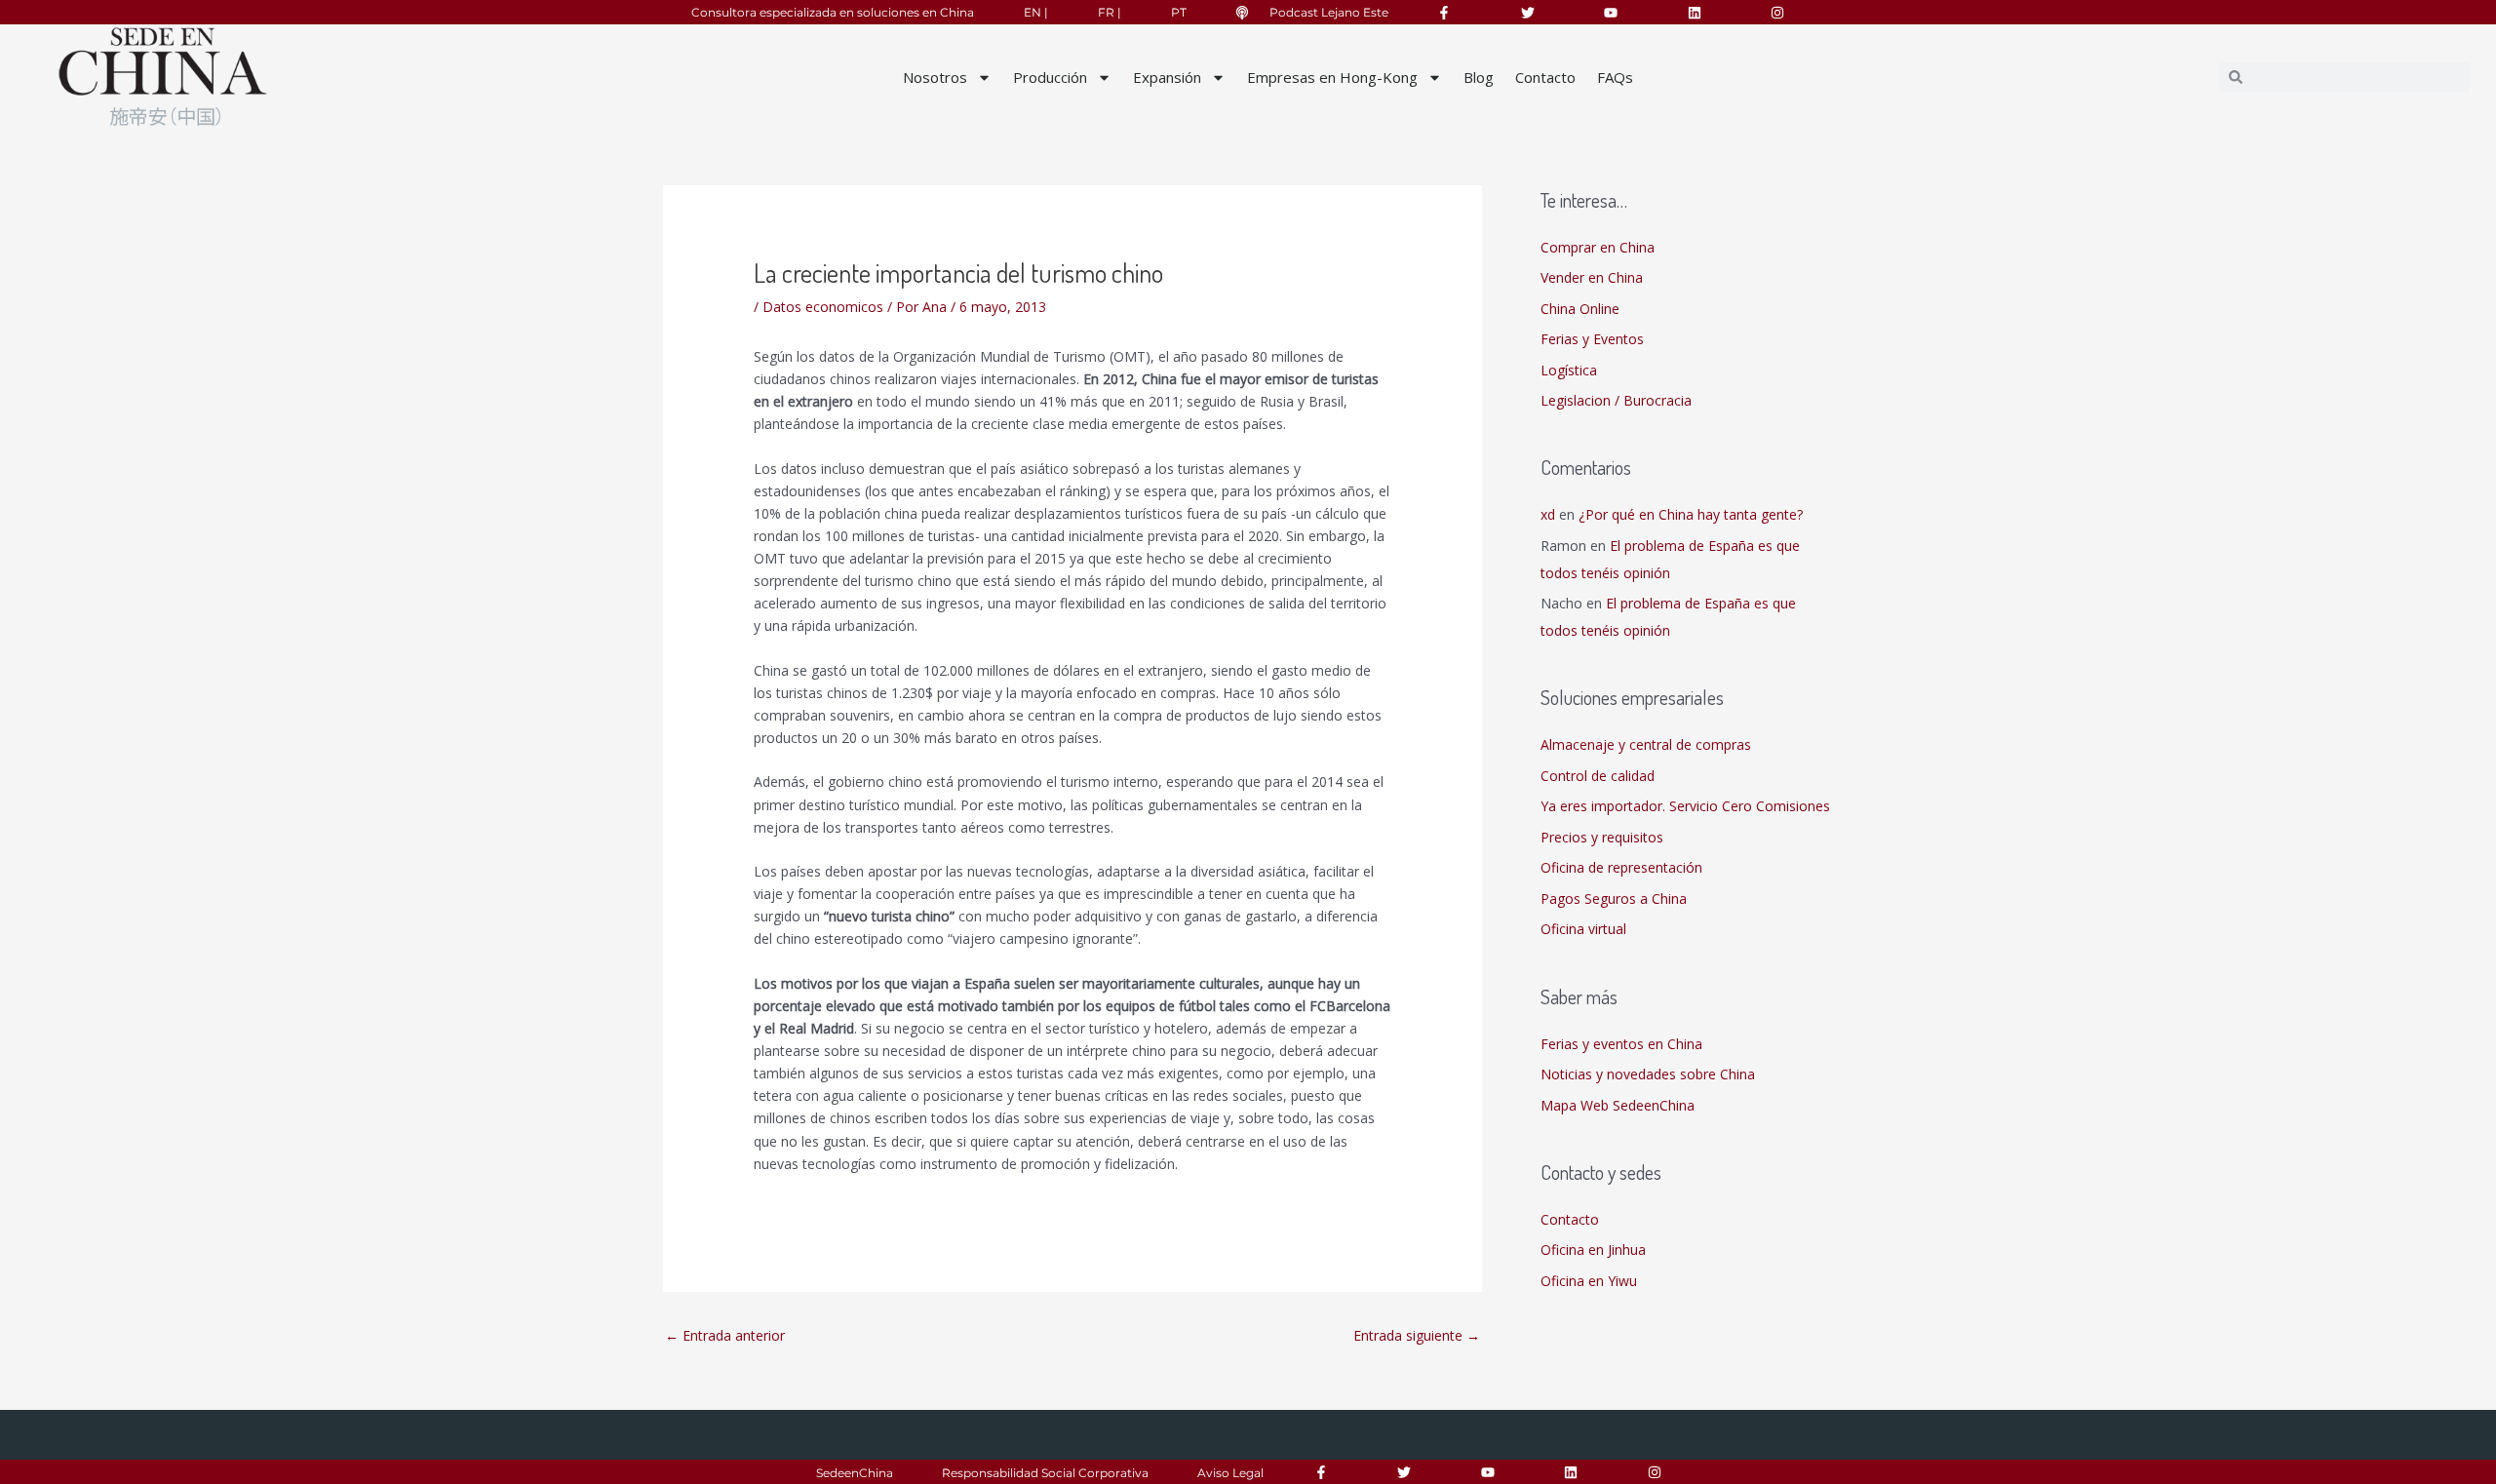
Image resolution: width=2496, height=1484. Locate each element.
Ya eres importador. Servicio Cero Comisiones (1685, 806)
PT (1179, 12)
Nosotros (935, 77)
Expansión (1167, 77)
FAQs (1615, 77)
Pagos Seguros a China (1614, 898)
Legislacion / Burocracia (1616, 400)
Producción (1050, 77)
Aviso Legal (1230, 1473)
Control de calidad (1598, 776)
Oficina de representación (1621, 867)
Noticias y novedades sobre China (1648, 1074)
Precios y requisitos (1602, 837)
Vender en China (1592, 277)
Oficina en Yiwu (1589, 1281)
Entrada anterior (725, 1335)
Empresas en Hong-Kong (1332, 77)
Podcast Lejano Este (1329, 12)
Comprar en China (1598, 247)
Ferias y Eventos (1592, 339)
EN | (1036, 12)
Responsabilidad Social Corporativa (1045, 1473)
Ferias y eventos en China (1621, 1044)
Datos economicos (823, 307)
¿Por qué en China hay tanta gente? (1691, 514)
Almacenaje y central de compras (1646, 744)
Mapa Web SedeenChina (1618, 1105)
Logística (1569, 370)
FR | (1110, 12)
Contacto (1545, 77)
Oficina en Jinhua (1593, 1250)
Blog (1479, 77)
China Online (1580, 309)
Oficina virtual (1583, 929)
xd (1548, 514)
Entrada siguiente (1417, 1335)
